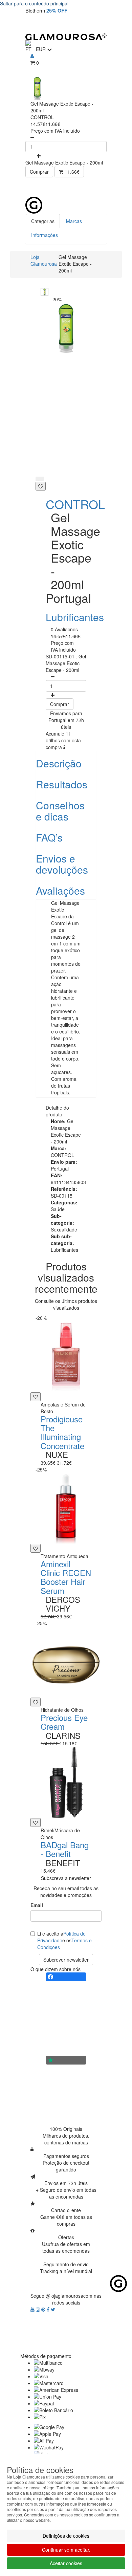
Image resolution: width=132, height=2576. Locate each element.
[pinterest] (44, 2309)
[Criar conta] (32, 56)
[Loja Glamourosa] (66, 37)
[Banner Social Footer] (66, 1977)
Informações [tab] (45, 235)
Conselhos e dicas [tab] (60, 811)
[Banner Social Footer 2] (66, 2060)
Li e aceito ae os (64, 1940)
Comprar (39, 172)
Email (37, 1905)
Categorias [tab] (43, 221)
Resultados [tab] (62, 784)
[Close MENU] (113, 187)
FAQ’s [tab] (49, 837)
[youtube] (33, 2309)
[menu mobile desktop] (98, 24)
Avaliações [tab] (60, 890)
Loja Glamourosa (44, 260)
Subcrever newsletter (66, 1960)
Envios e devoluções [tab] (62, 864)
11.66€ (71, 172)
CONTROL (75, 504)
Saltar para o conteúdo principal (34, 3)
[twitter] (53, 2309)
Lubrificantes (75, 617)
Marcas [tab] (74, 221)
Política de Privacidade (61, 1937)
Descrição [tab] (59, 763)
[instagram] (39, 2309)
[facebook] (49, 2309)
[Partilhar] (40, 479)
